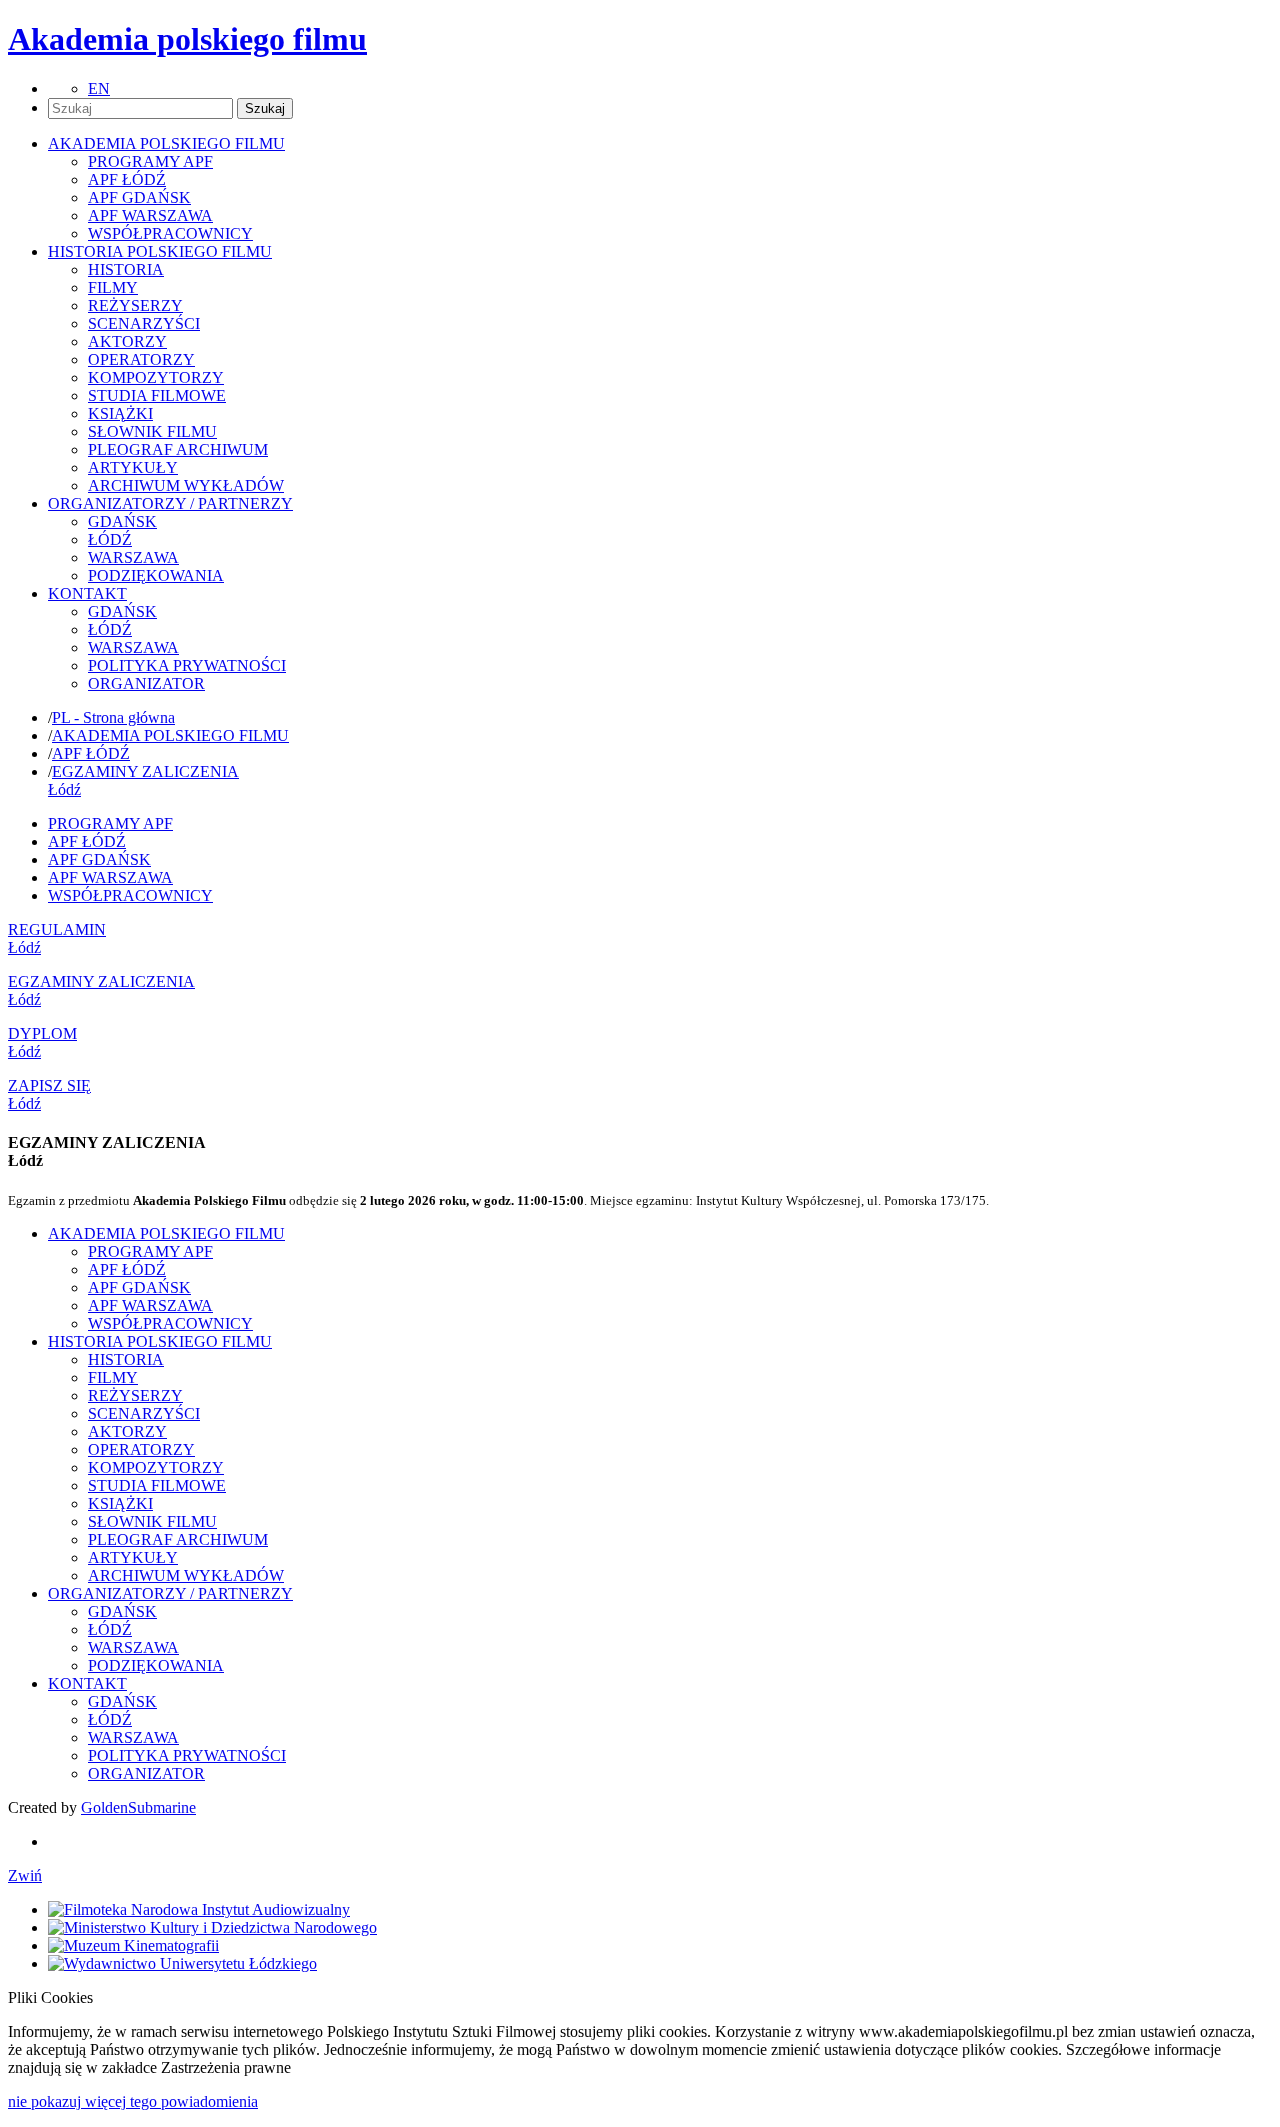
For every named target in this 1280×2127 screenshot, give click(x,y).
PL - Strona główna (113, 717)
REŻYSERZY (135, 305)
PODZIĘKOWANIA (156, 575)
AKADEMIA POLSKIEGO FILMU (170, 735)
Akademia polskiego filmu (187, 39)
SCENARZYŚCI (144, 323)
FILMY (113, 287)
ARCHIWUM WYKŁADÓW (186, 485)
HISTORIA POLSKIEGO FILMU (160, 1341)
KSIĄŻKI (120, 413)
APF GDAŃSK (139, 197)
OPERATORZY (141, 359)
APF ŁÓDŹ (127, 179)
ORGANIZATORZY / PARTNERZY (170, 1593)
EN (99, 88)
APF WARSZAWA (150, 215)
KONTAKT (87, 1683)
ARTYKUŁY (133, 467)
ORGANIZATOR (146, 683)
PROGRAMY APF (150, 161)
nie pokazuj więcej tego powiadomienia (133, 2101)
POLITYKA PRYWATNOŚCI (187, 665)
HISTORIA (126, 269)
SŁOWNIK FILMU (152, 431)
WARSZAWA (133, 557)
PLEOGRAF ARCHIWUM (178, 449)
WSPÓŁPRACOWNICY (170, 233)
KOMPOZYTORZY (156, 377)
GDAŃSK (122, 521)
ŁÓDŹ (110, 539)
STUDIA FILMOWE (157, 395)
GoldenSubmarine (138, 1807)
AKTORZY (127, 341)
